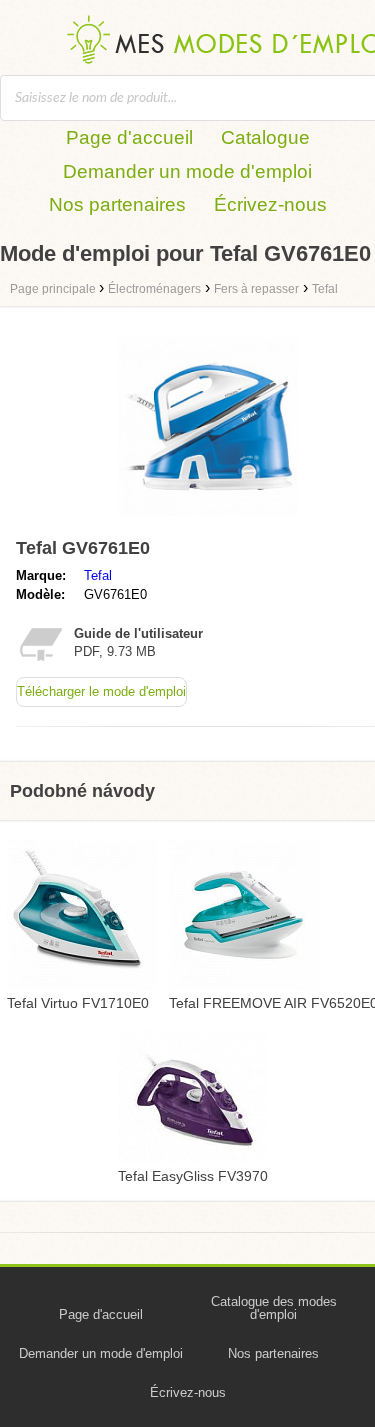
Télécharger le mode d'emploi (101, 691)
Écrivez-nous (270, 204)
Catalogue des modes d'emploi (274, 1308)
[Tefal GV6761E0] (208, 520)
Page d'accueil (129, 137)
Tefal (98, 575)
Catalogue (265, 137)
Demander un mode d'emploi (187, 171)
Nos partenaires (117, 204)
